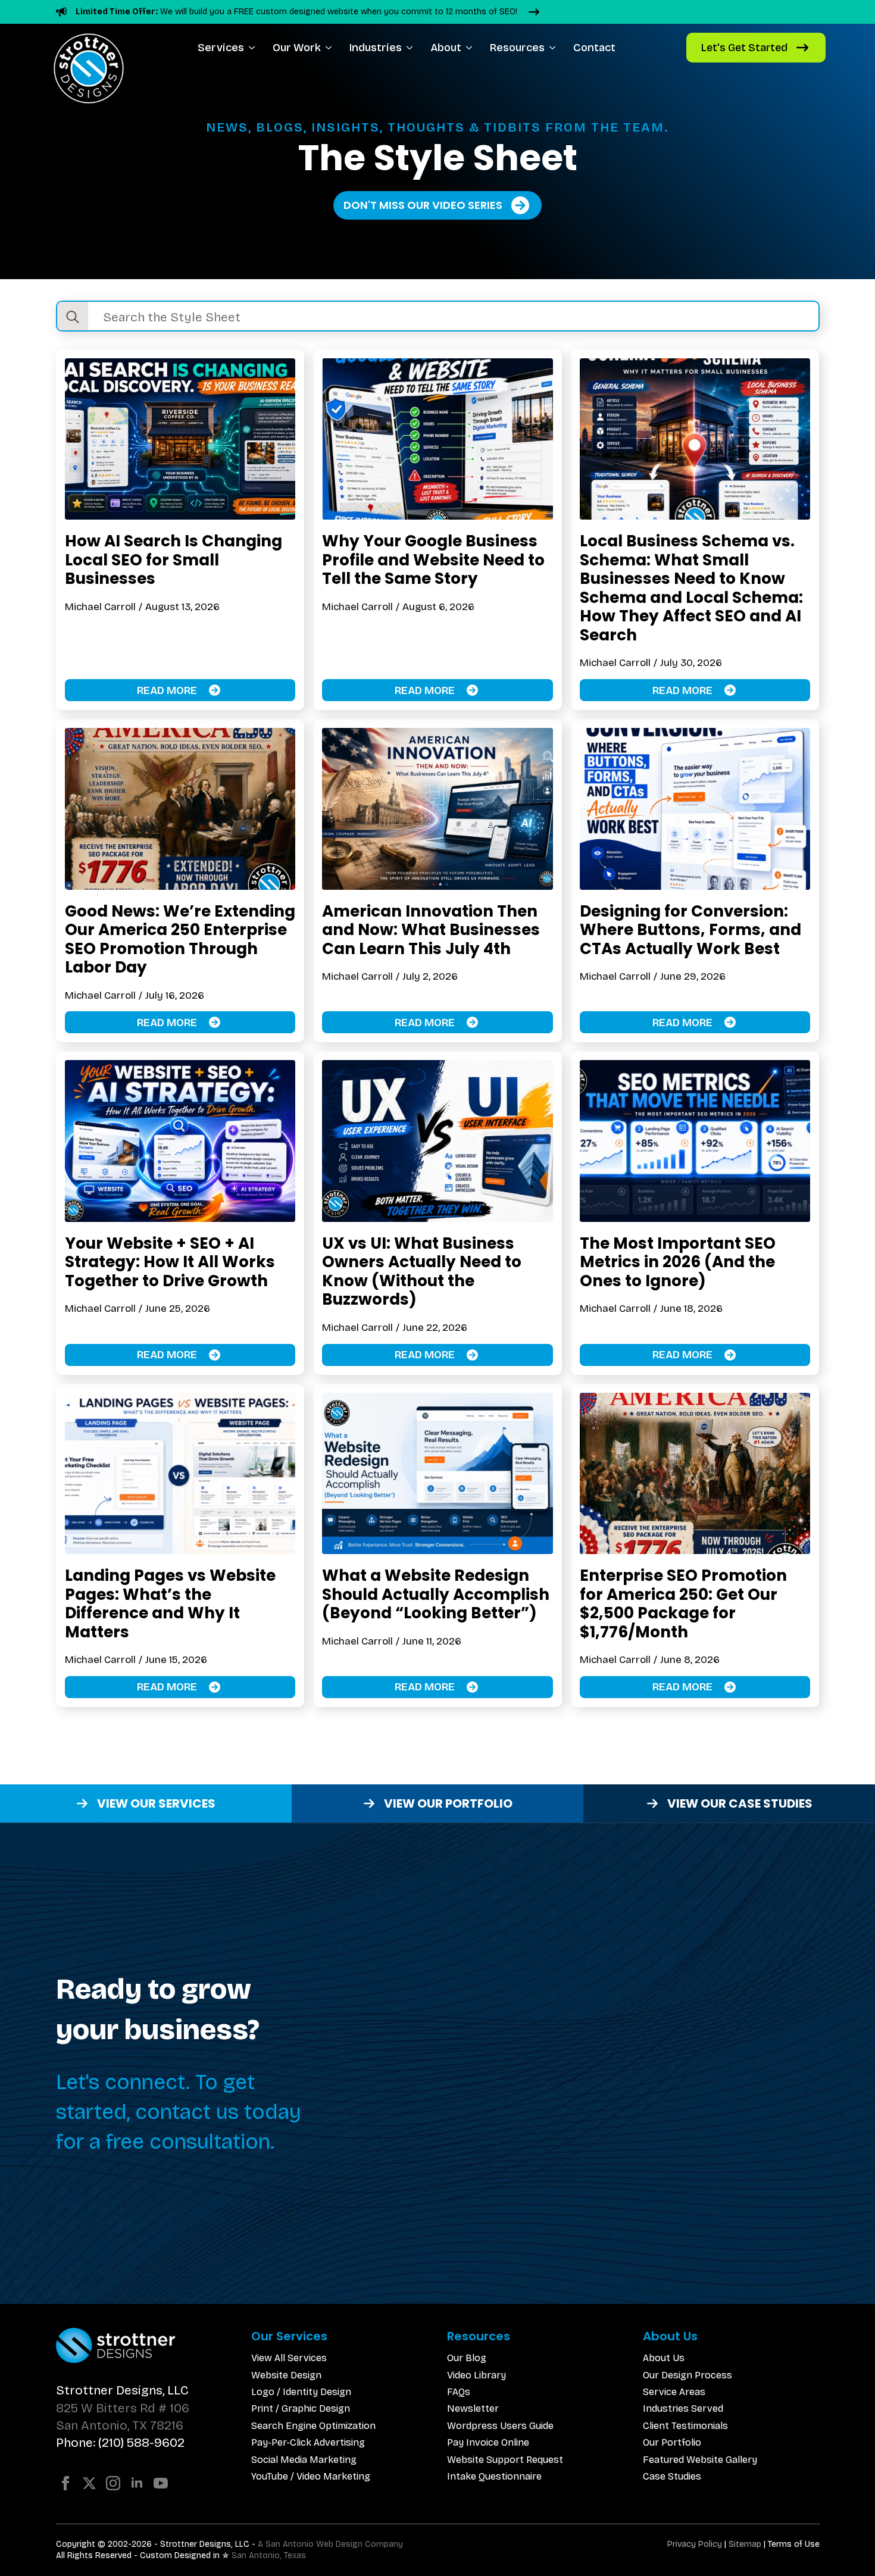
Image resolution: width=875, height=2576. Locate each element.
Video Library (476, 2375)
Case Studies (672, 2476)
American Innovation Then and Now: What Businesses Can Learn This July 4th (431, 930)
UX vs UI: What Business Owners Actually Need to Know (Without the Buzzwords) (422, 1271)
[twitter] (89, 2483)
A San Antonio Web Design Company (330, 2544)
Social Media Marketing (304, 2460)
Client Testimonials (685, 2426)
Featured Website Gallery (700, 2460)
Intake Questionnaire (494, 2476)
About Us (664, 2358)
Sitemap (745, 2544)
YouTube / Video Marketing (311, 2476)
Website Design (286, 2375)
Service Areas (674, 2392)
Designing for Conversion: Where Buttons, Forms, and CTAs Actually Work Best (690, 930)
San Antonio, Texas (269, 2555)
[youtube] (161, 2483)
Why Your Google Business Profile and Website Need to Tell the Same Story (433, 560)
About (446, 48)
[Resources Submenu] (554, 48)
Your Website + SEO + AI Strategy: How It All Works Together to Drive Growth (170, 1262)
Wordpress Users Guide (500, 2426)
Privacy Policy (695, 2544)
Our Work (297, 48)
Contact (594, 48)
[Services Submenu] (254, 48)
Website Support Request (505, 2460)
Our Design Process (687, 2375)
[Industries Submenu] (412, 48)
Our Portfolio (672, 2442)
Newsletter (473, 2408)
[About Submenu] (471, 48)
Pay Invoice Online (488, 2442)
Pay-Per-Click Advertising (308, 2442)
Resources (517, 48)
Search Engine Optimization (313, 2426)
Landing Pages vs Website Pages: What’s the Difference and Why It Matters (170, 1603)
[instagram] (113, 2483)
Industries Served (683, 2408)
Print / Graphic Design (301, 2408)
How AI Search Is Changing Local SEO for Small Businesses (174, 560)
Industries (376, 48)
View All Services (289, 2358)
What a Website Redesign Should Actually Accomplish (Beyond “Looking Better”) (436, 1594)
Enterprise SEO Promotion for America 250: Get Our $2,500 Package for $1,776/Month (683, 1603)
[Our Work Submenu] (331, 48)
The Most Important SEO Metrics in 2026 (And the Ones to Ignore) (678, 1262)
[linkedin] (137, 2483)
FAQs (459, 2392)
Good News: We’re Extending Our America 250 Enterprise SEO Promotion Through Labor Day (180, 939)
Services (221, 48)
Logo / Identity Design (301, 2392)
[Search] (73, 317)
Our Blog (467, 2358)
